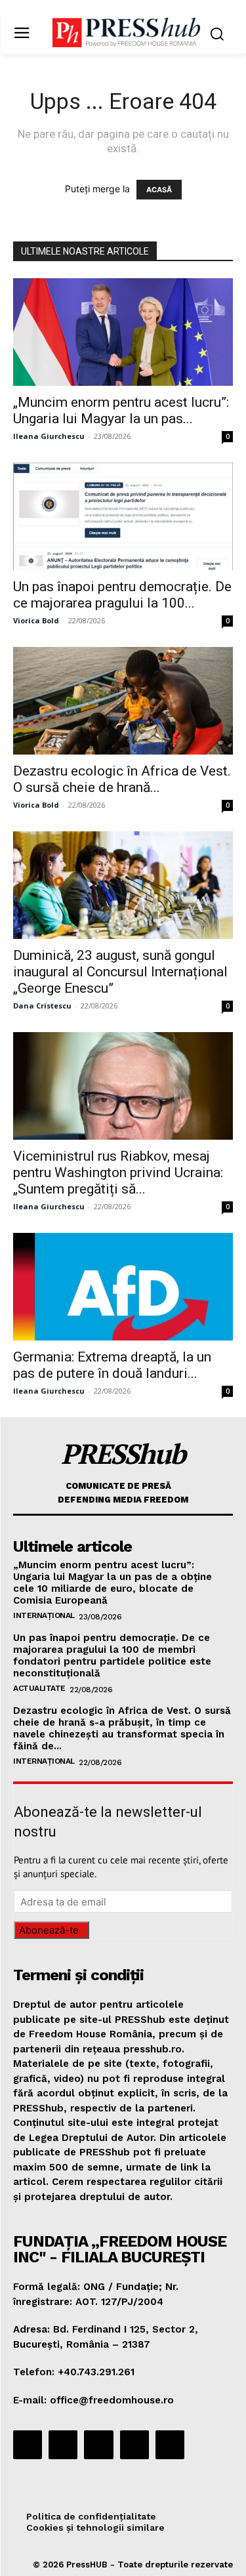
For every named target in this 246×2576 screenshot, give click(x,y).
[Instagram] (63, 2445)
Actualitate (39, 1688)
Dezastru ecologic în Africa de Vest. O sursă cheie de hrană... (122, 779)
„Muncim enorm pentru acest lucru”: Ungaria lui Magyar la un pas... (121, 410)
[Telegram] (98, 2445)
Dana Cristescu (42, 1006)
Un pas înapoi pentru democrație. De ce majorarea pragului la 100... (122, 595)
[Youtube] (170, 2445)
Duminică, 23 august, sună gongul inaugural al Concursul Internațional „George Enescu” (120, 972)
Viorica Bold (36, 620)
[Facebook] (28, 2445)
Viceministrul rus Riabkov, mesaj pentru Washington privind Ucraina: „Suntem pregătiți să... (118, 1173)
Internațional (44, 1615)
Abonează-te (49, 1930)
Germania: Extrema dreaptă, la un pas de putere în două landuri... (112, 1365)
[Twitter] (134, 2445)
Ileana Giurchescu (49, 436)
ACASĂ (159, 190)
